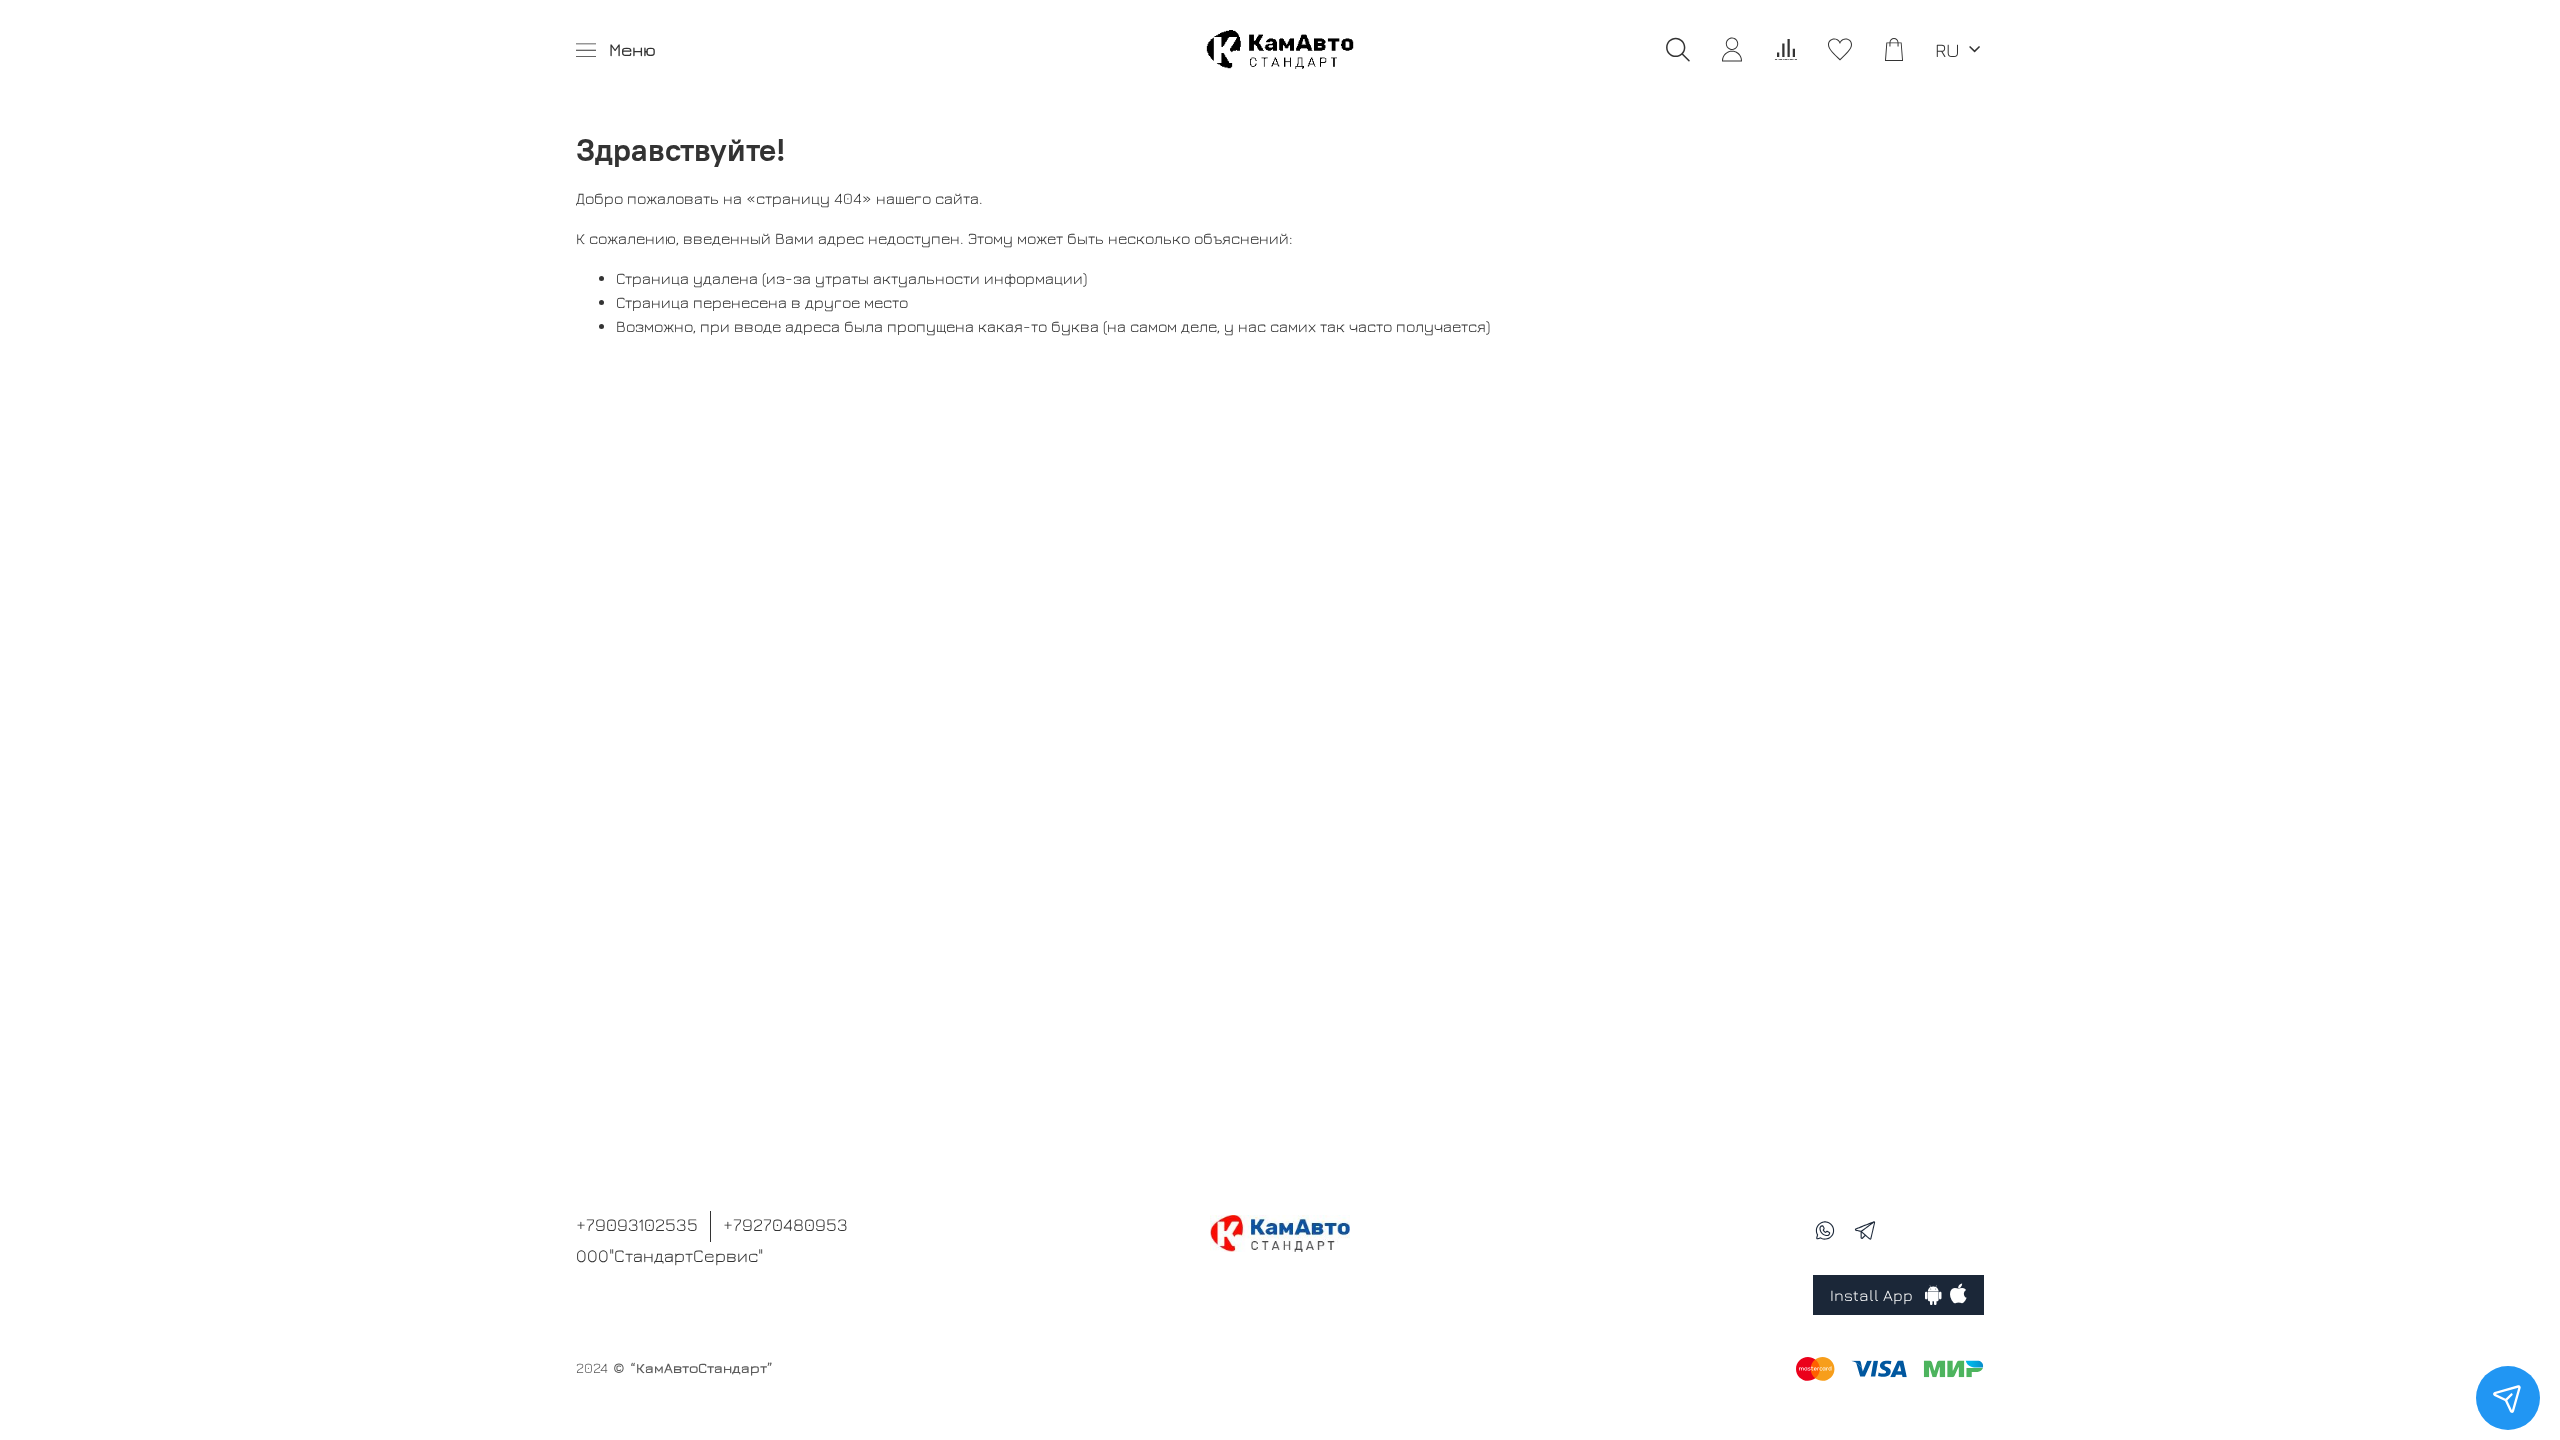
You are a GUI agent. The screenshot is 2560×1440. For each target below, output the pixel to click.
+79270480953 (785, 1224)
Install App (1877, 1295)
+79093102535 (637, 1224)
